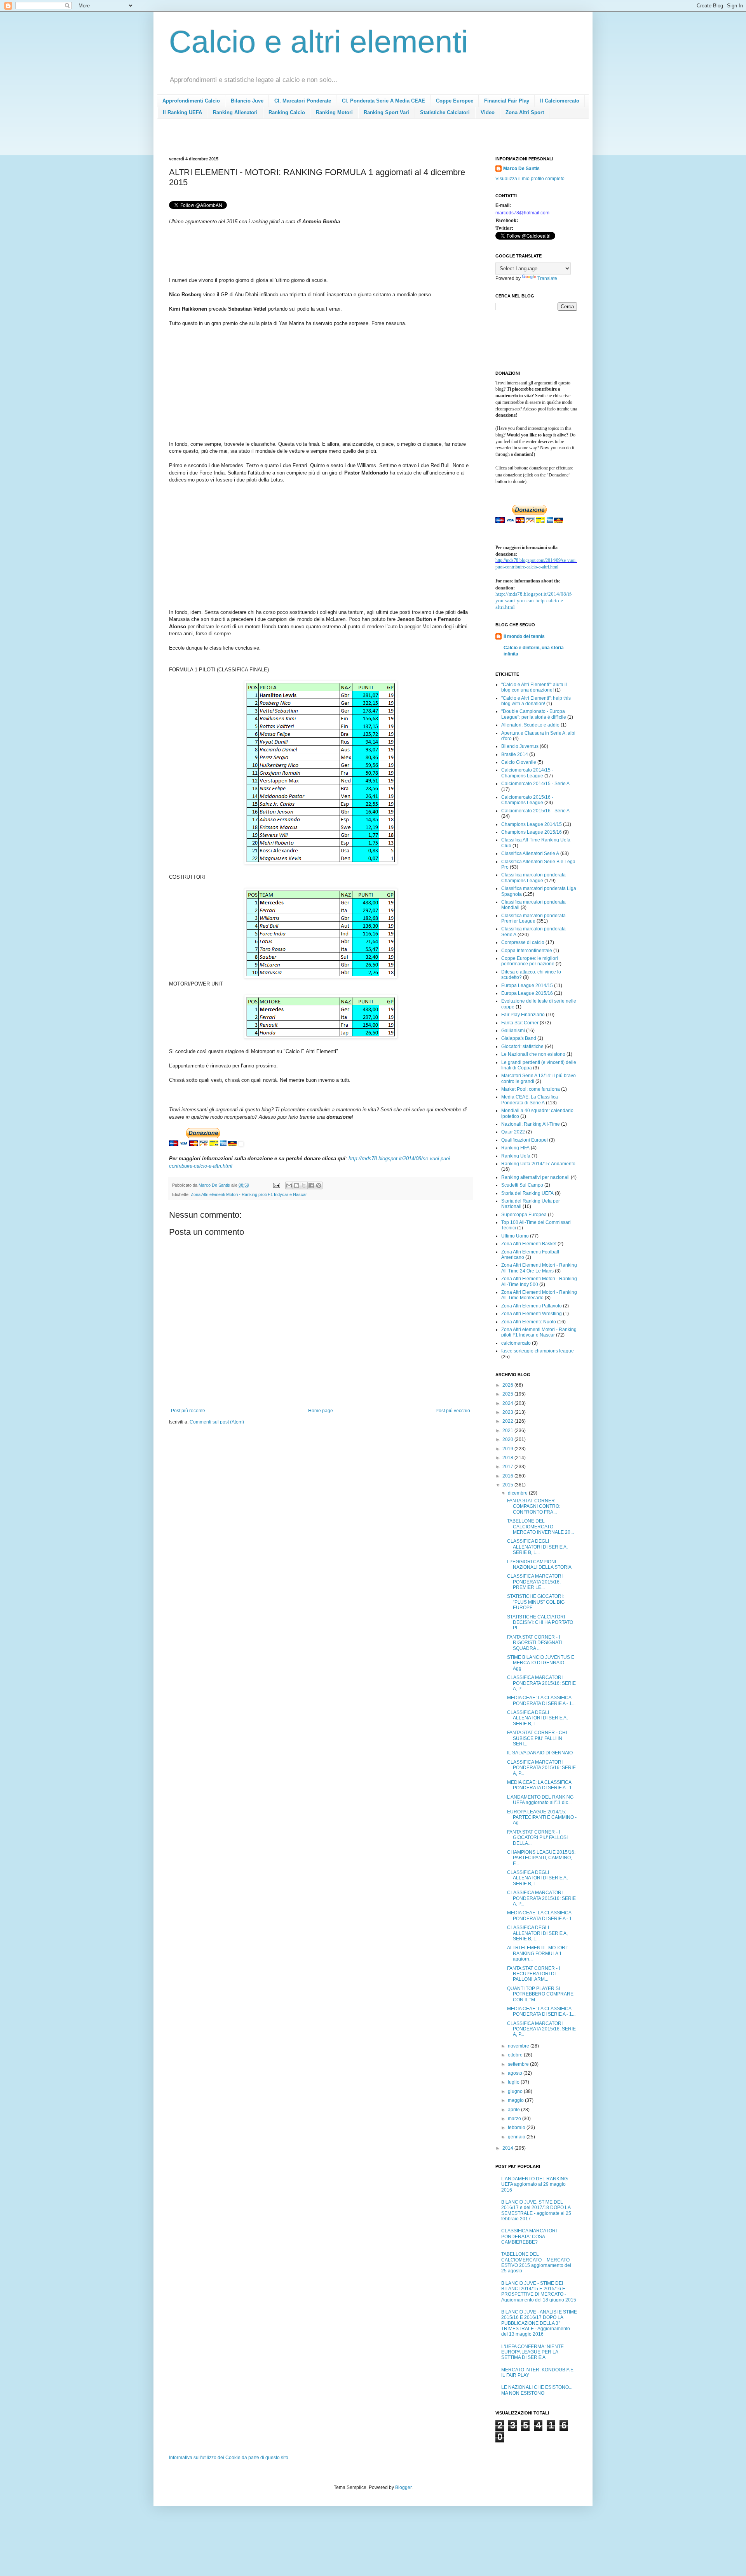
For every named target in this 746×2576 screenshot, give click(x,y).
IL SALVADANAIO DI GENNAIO (540, 1753)
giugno (516, 2091)
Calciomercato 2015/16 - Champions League (527, 800)
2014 (508, 2148)
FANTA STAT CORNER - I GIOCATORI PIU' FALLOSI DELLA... (537, 1838)
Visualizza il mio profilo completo (530, 179)
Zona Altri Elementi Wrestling (532, 1314)
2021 (508, 1431)
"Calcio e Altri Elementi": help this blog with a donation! (536, 701)
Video (488, 112)
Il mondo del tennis (524, 636)
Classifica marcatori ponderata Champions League (533, 878)
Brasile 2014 (515, 754)
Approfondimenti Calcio (191, 101)
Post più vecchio (453, 1411)
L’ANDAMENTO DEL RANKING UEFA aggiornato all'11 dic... (540, 1800)
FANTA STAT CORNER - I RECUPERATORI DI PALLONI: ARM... (533, 1974)
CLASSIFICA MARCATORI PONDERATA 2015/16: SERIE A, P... (541, 1683)
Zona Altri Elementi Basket (529, 1244)
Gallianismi (513, 1031)
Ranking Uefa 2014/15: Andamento (538, 1164)
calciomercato (516, 1343)
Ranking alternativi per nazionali (535, 1177)
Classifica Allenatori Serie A (530, 853)
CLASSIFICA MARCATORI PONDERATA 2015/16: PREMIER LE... (535, 1582)
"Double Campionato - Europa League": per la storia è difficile (534, 714)
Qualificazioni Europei (525, 1140)
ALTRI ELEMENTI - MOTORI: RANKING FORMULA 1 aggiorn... (537, 1953)
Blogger (403, 2487)
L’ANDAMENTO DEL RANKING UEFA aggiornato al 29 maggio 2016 (534, 2184)
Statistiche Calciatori (445, 112)
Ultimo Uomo (515, 1236)
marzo (515, 2119)
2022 (508, 1421)
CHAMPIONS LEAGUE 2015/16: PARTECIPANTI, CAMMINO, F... (541, 1858)
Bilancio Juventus (520, 746)
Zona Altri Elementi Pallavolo (532, 1306)
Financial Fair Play (507, 101)
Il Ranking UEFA (182, 112)
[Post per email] (276, 1185)
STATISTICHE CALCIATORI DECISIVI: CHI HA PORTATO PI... (540, 1623)
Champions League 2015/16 (532, 832)
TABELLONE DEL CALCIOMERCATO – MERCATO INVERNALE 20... (540, 1527)
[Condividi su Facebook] (311, 1185)
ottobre (516, 2055)
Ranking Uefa (516, 1156)
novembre (519, 2046)
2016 (508, 1476)
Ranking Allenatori (235, 112)
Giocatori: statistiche (522, 1046)
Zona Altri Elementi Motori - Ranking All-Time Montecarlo (539, 1295)
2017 (508, 1467)
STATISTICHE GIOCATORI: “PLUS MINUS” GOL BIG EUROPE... (536, 1602)
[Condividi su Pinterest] (319, 1185)
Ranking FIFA (515, 1148)
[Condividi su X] (304, 1185)
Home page (321, 1411)
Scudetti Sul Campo (522, 1185)
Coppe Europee (455, 101)
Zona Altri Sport (525, 112)
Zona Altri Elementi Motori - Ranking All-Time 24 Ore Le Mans (539, 1268)
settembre (519, 2064)
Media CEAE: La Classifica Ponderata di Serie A (530, 1100)
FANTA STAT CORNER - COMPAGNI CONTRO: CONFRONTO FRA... (534, 1506)
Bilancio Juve (247, 101)
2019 (508, 1449)
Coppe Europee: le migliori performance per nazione (530, 961)
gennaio (517, 2137)
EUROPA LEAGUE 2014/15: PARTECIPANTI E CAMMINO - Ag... (542, 1817)
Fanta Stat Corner (520, 1023)
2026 (508, 1385)
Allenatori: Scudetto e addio (530, 725)
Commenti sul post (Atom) (217, 1422)
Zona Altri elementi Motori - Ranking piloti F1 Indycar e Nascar (249, 1194)
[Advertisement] (310, 140)
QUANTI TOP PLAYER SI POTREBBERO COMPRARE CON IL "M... (540, 1994)
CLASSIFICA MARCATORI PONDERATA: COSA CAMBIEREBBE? (529, 2236)
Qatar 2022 (513, 1132)
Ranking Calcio (287, 112)
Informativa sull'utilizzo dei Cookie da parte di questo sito (229, 2458)
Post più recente (188, 1411)
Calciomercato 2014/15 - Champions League (527, 773)
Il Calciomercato (560, 101)
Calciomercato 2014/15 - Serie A (535, 784)
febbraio (517, 2128)
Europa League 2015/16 (527, 993)
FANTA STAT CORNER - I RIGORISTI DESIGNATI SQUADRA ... (534, 1643)
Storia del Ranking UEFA (527, 1193)
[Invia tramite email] (289, 1185)
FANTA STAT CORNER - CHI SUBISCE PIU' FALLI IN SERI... (537, 1738)
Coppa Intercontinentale (527, 951)
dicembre (518, 1493)
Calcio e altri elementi (319, 42)
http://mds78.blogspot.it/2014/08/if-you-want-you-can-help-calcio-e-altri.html (534, 601)
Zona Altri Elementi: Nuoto (529, 1322)
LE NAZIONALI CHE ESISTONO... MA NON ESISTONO (537, 2390)
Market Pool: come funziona (531, 1089)
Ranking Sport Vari (386, 112)
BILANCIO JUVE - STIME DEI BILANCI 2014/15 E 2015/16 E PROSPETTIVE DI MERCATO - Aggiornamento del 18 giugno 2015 (539, 2292)
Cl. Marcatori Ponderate (303, 101)
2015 (508, 1485)
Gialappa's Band (519, 1038)
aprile (514, 2110)
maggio (516, 2100)
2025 (508, 1394)
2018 (508, 1458)
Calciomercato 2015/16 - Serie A (535, 811)
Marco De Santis (521, 169)
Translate (547, 278)
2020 (508, 1439)
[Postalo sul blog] (296, 1185)
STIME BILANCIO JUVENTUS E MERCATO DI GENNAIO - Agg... (541, 1663)
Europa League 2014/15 (527, 986)
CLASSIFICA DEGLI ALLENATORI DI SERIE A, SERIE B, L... (537, 1547)
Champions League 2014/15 (532, 824)
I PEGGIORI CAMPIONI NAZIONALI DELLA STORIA (539, 1564)
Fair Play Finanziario (523, 1015)
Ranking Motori (334, 112)
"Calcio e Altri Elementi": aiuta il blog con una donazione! (534, 687)
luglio (514, 2082)
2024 (508, 1403)
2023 (508, 1412)
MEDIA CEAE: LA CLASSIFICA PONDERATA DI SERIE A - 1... (541, 1700)
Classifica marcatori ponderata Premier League (533, 918)
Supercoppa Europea (524, 1215)
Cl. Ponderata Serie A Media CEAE (383, 101)
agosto (516, 2073)
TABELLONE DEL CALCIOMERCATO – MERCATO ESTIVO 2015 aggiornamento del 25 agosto (536, 2262)
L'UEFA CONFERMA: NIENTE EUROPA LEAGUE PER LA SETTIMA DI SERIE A (532, 2352)
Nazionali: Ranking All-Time (531, 1124)
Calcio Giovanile (519, 762)
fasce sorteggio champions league (538, 1351)
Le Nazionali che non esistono (533, 1054)
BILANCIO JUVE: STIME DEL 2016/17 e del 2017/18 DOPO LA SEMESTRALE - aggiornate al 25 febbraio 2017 (536, 2210)
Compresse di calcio (523, 942)
